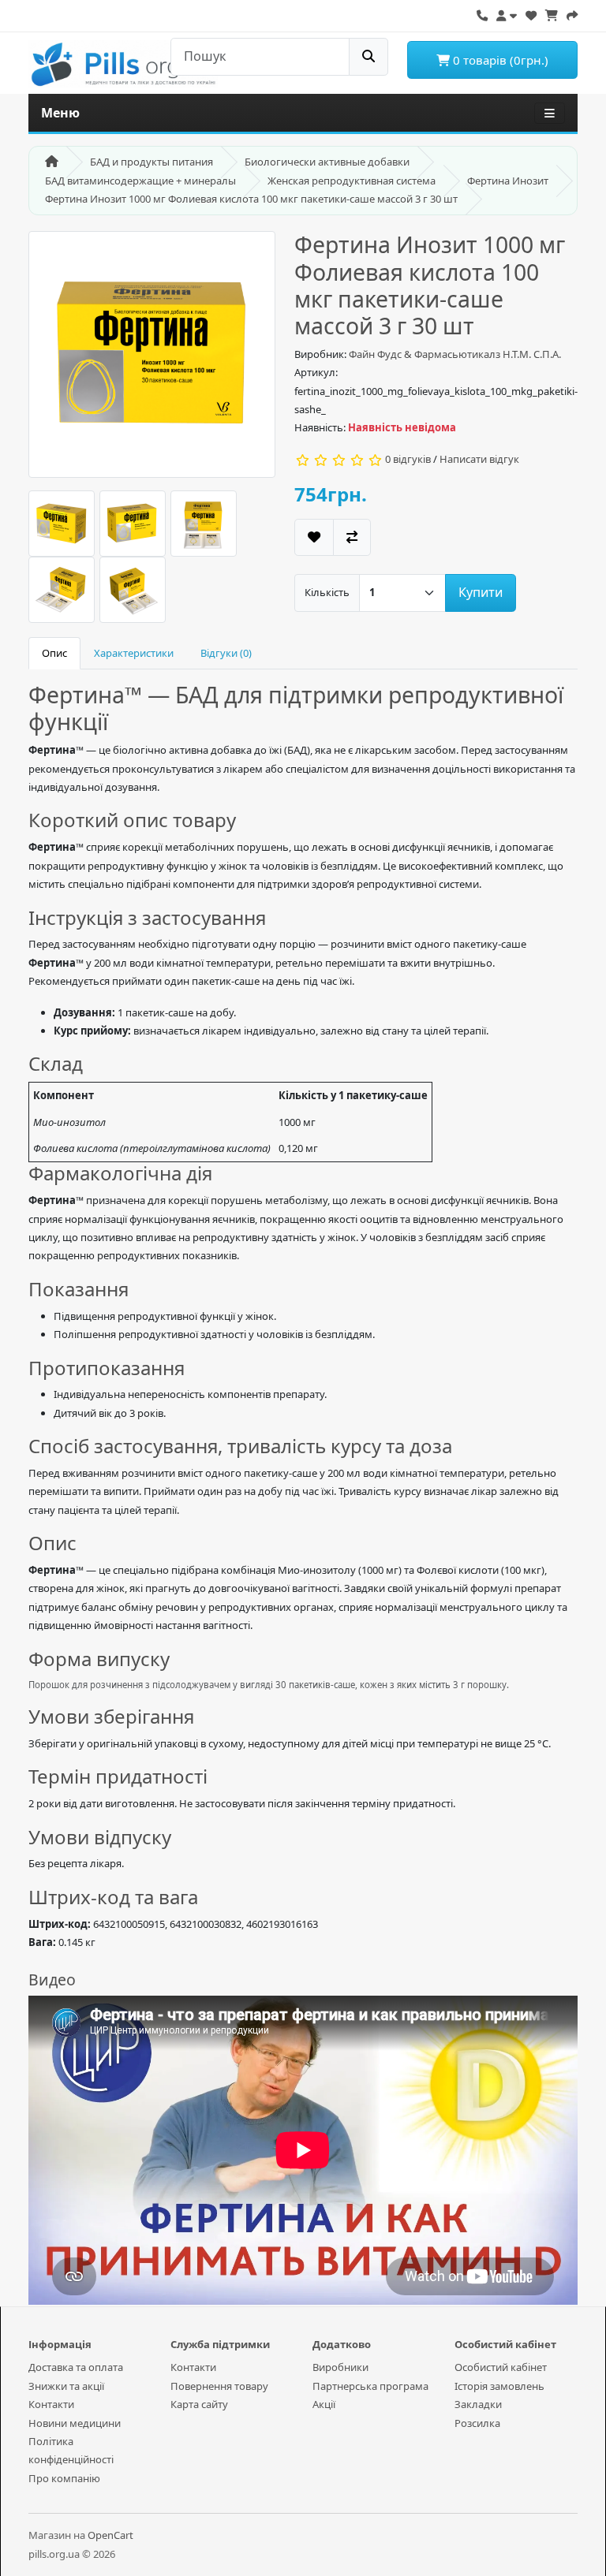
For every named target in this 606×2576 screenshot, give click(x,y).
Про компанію (64, 2478)
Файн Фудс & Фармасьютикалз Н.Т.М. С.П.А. (455, 354)
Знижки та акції (66, 2386)
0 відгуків (408, 459)
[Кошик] (552, 13)
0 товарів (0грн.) (499, 60)
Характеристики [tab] (134, 653)
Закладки (478, 2404)
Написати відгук (479, 459)
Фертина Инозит (508, 181)
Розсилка (477, 2423)
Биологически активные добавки (327, 162)
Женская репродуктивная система (352, 181)
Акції (324, 2404)
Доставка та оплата (76, 2367)
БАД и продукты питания (151, 162)
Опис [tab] (54, 653)
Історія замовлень (499, 2386)
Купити (481, 592)
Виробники (340, 2367)
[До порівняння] (352, 537)
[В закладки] (314, 537)
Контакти (51, 2404)
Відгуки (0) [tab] (226, 653)
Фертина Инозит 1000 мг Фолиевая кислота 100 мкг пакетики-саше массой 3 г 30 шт (251, 199)
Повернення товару (219, 2386)
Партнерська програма (370, 2386)
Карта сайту (199, 2404)
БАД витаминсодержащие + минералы (140, 181)
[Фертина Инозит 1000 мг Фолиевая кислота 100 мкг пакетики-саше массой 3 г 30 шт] (152, 360)
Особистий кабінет (501, 2367)
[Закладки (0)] (531, 13)
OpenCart (110, 2535)
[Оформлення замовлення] (572, 13)
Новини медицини (75, 2423)
